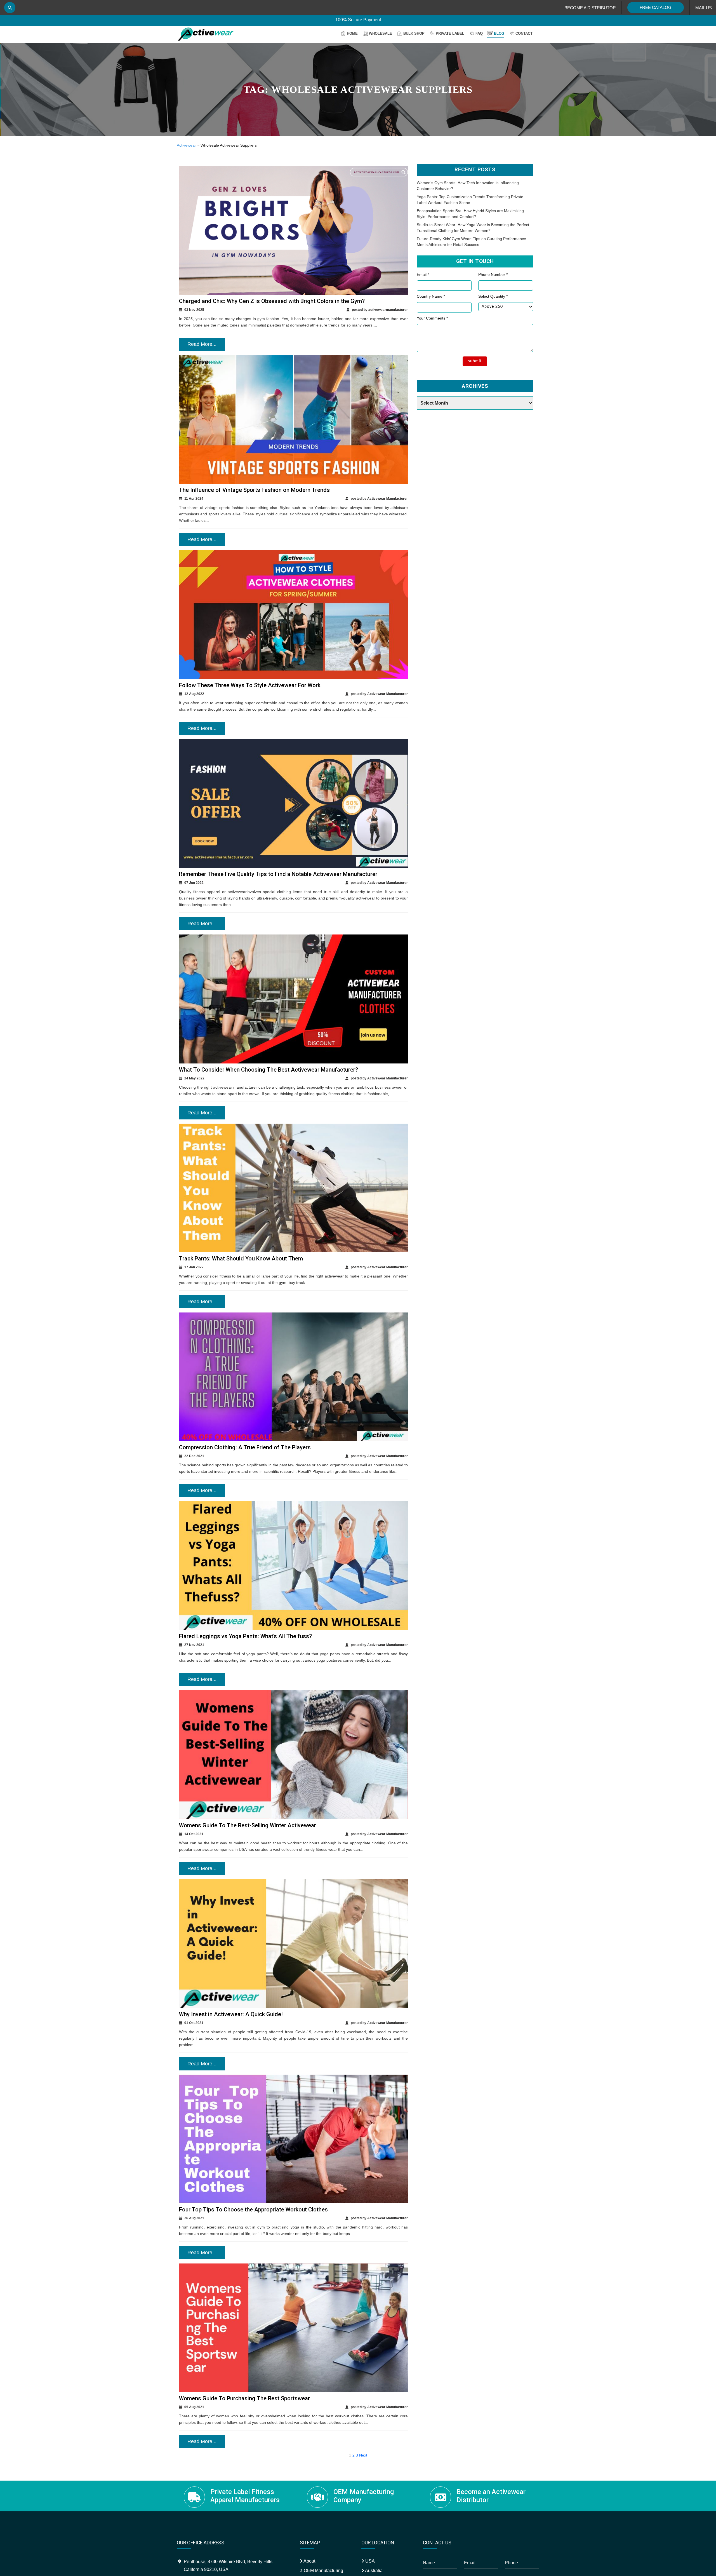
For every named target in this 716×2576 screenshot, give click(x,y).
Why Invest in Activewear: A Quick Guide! (231, 2014)
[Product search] (10, 8)
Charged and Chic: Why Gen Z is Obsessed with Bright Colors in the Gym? (272, 301)
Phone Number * (493, 274)
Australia (373, 2571)
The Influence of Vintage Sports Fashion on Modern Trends (254, 490)
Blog (499, 33)
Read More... (202, 344)
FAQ (479, 33)
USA (369, 2561)
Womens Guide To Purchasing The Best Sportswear (244, 2398)
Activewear (186, 145)
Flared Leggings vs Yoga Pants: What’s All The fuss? (245, 1636)
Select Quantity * (493, 296)
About (309, 2561)
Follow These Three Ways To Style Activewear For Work (250, 685)
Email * (423, 274)
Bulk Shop (414, 33)
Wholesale (381, 33)
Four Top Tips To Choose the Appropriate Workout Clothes (253, 2209)
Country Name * (431, 296)
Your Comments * (432, 318)
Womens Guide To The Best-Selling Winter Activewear (248, 1825)
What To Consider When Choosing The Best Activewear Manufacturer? (268, 1070)
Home (352, 33)
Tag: (358, 90)
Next (363, 2455)
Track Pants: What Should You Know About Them (241, 1258)
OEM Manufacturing (323, 2571)
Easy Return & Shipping (358, 22)
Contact (524, 33)
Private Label (450, 33)
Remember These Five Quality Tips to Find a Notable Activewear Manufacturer (278, 874)
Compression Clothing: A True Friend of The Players (245, 1447)
